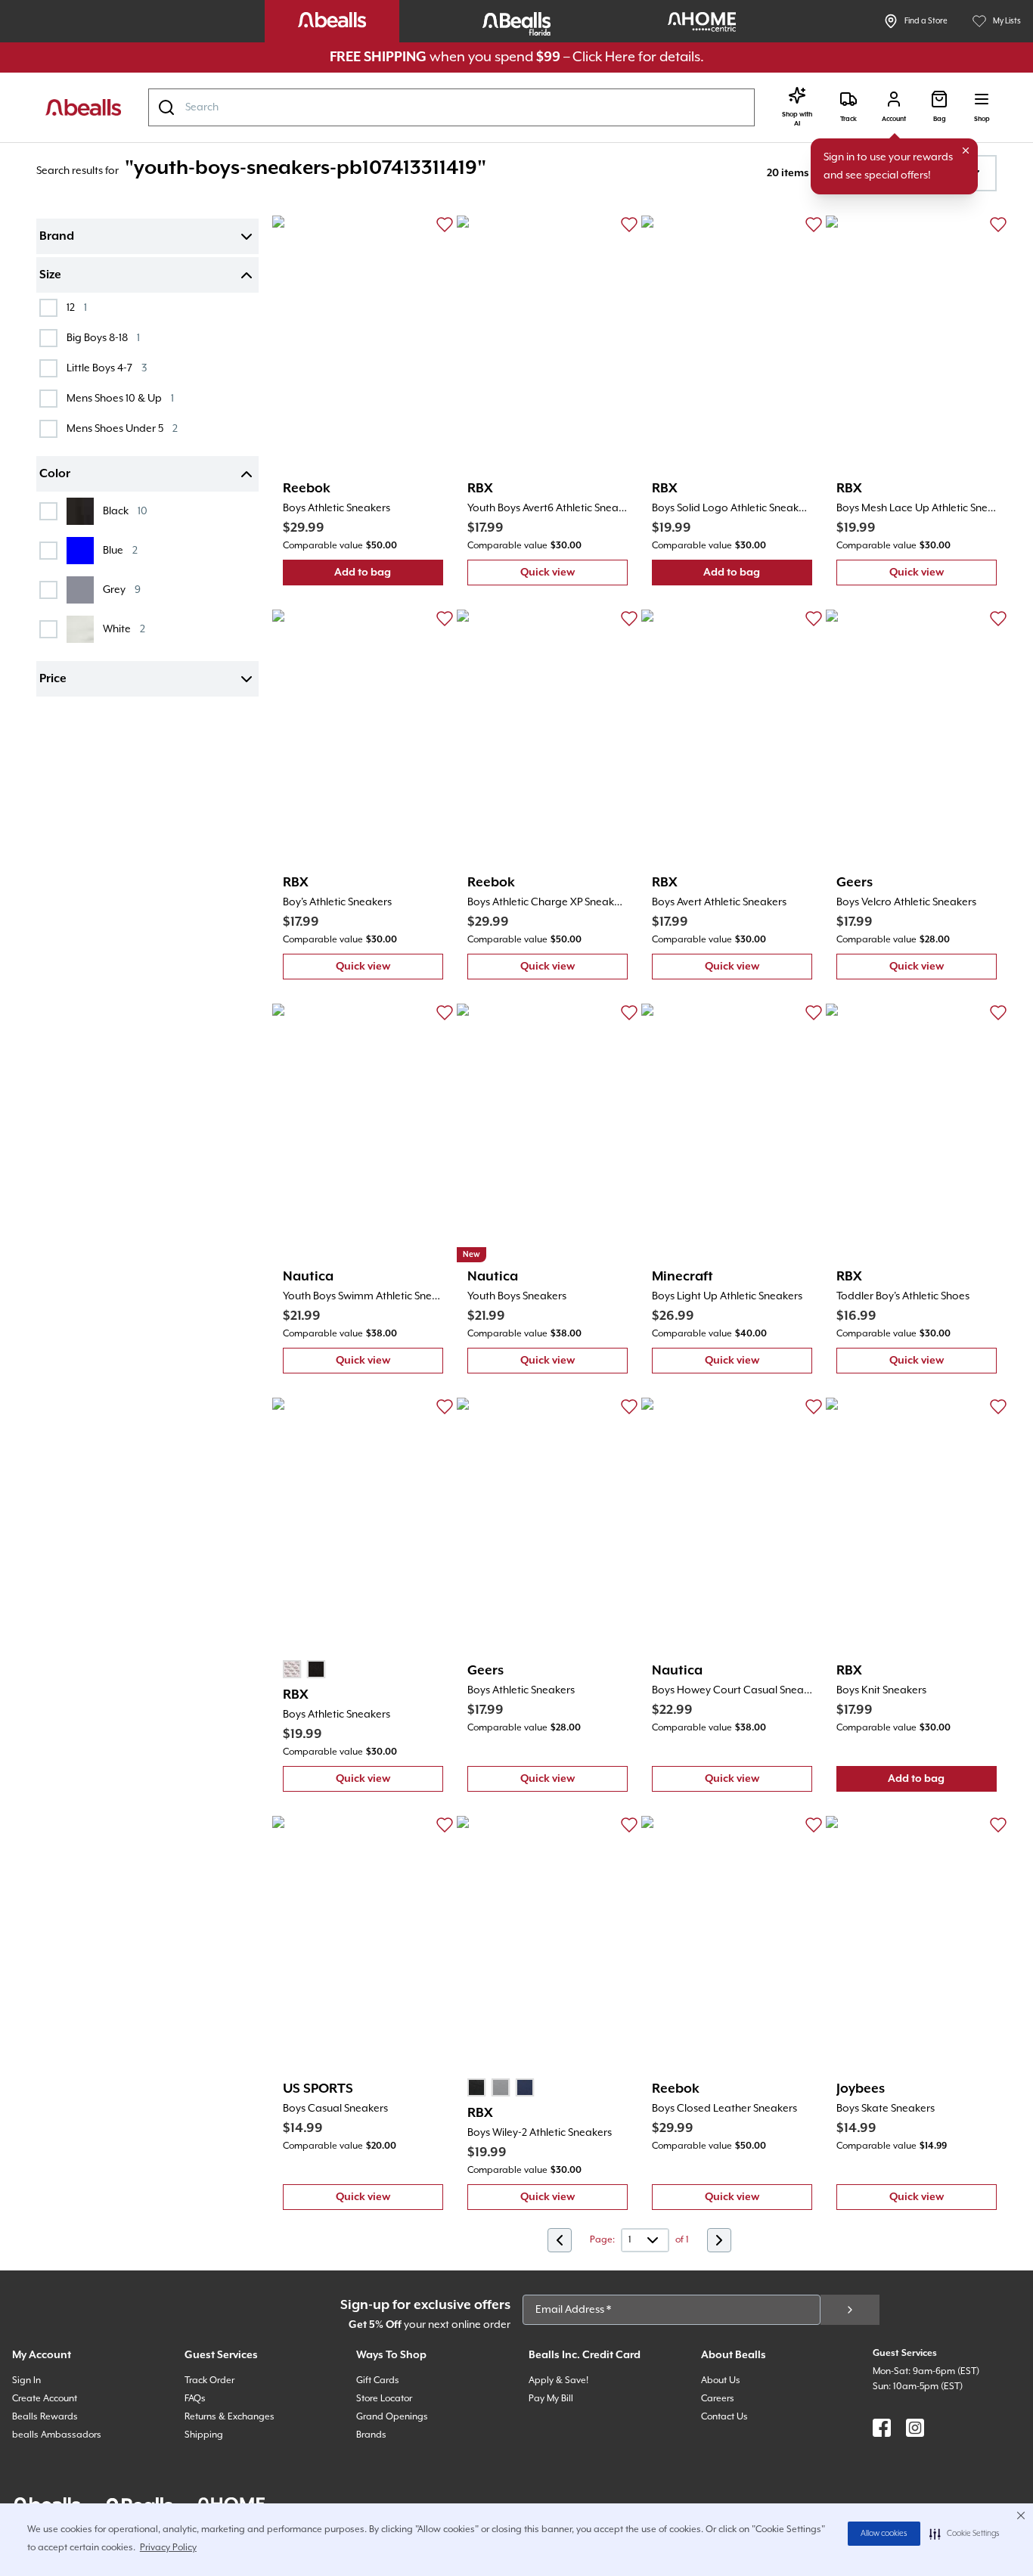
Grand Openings (392, 2417)
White (124, 629)
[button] (965, 2534)
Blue (120, 550)
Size (50, 275)
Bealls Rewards (45, 2417)
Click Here (604, 57)
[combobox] (451, 107)
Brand (57, 237)
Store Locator (384, 2399)
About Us (721, 2380)
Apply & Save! (558, 2380)
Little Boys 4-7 (107, 368)
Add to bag (389, 576)
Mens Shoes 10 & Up (120, 398)
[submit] (850, 2310)
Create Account (45, 2399)
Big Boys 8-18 (103, 338)
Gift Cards (378, 2380)
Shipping (204, 2435)
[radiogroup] (304, 1669)
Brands (371, 2435)
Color (55, 474)
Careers (718, 2399)
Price (53, 679)
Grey (122, 590)
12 (77, 307)
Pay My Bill (551, 2399)
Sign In (26, 2380)
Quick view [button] (574, 576)
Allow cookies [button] (884, 2534)
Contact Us (724, 2417)
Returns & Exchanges (230, 2417)
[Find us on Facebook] (882, 2428)
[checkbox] (48, 308)
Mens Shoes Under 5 (122, 428)
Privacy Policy (168, 2548)
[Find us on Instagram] (915, 2428)
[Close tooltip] (966, 151)
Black (125, 511)
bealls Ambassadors (57, 2435)
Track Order (209, 2380)
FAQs (195, 2399)
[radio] (292, 1669)
